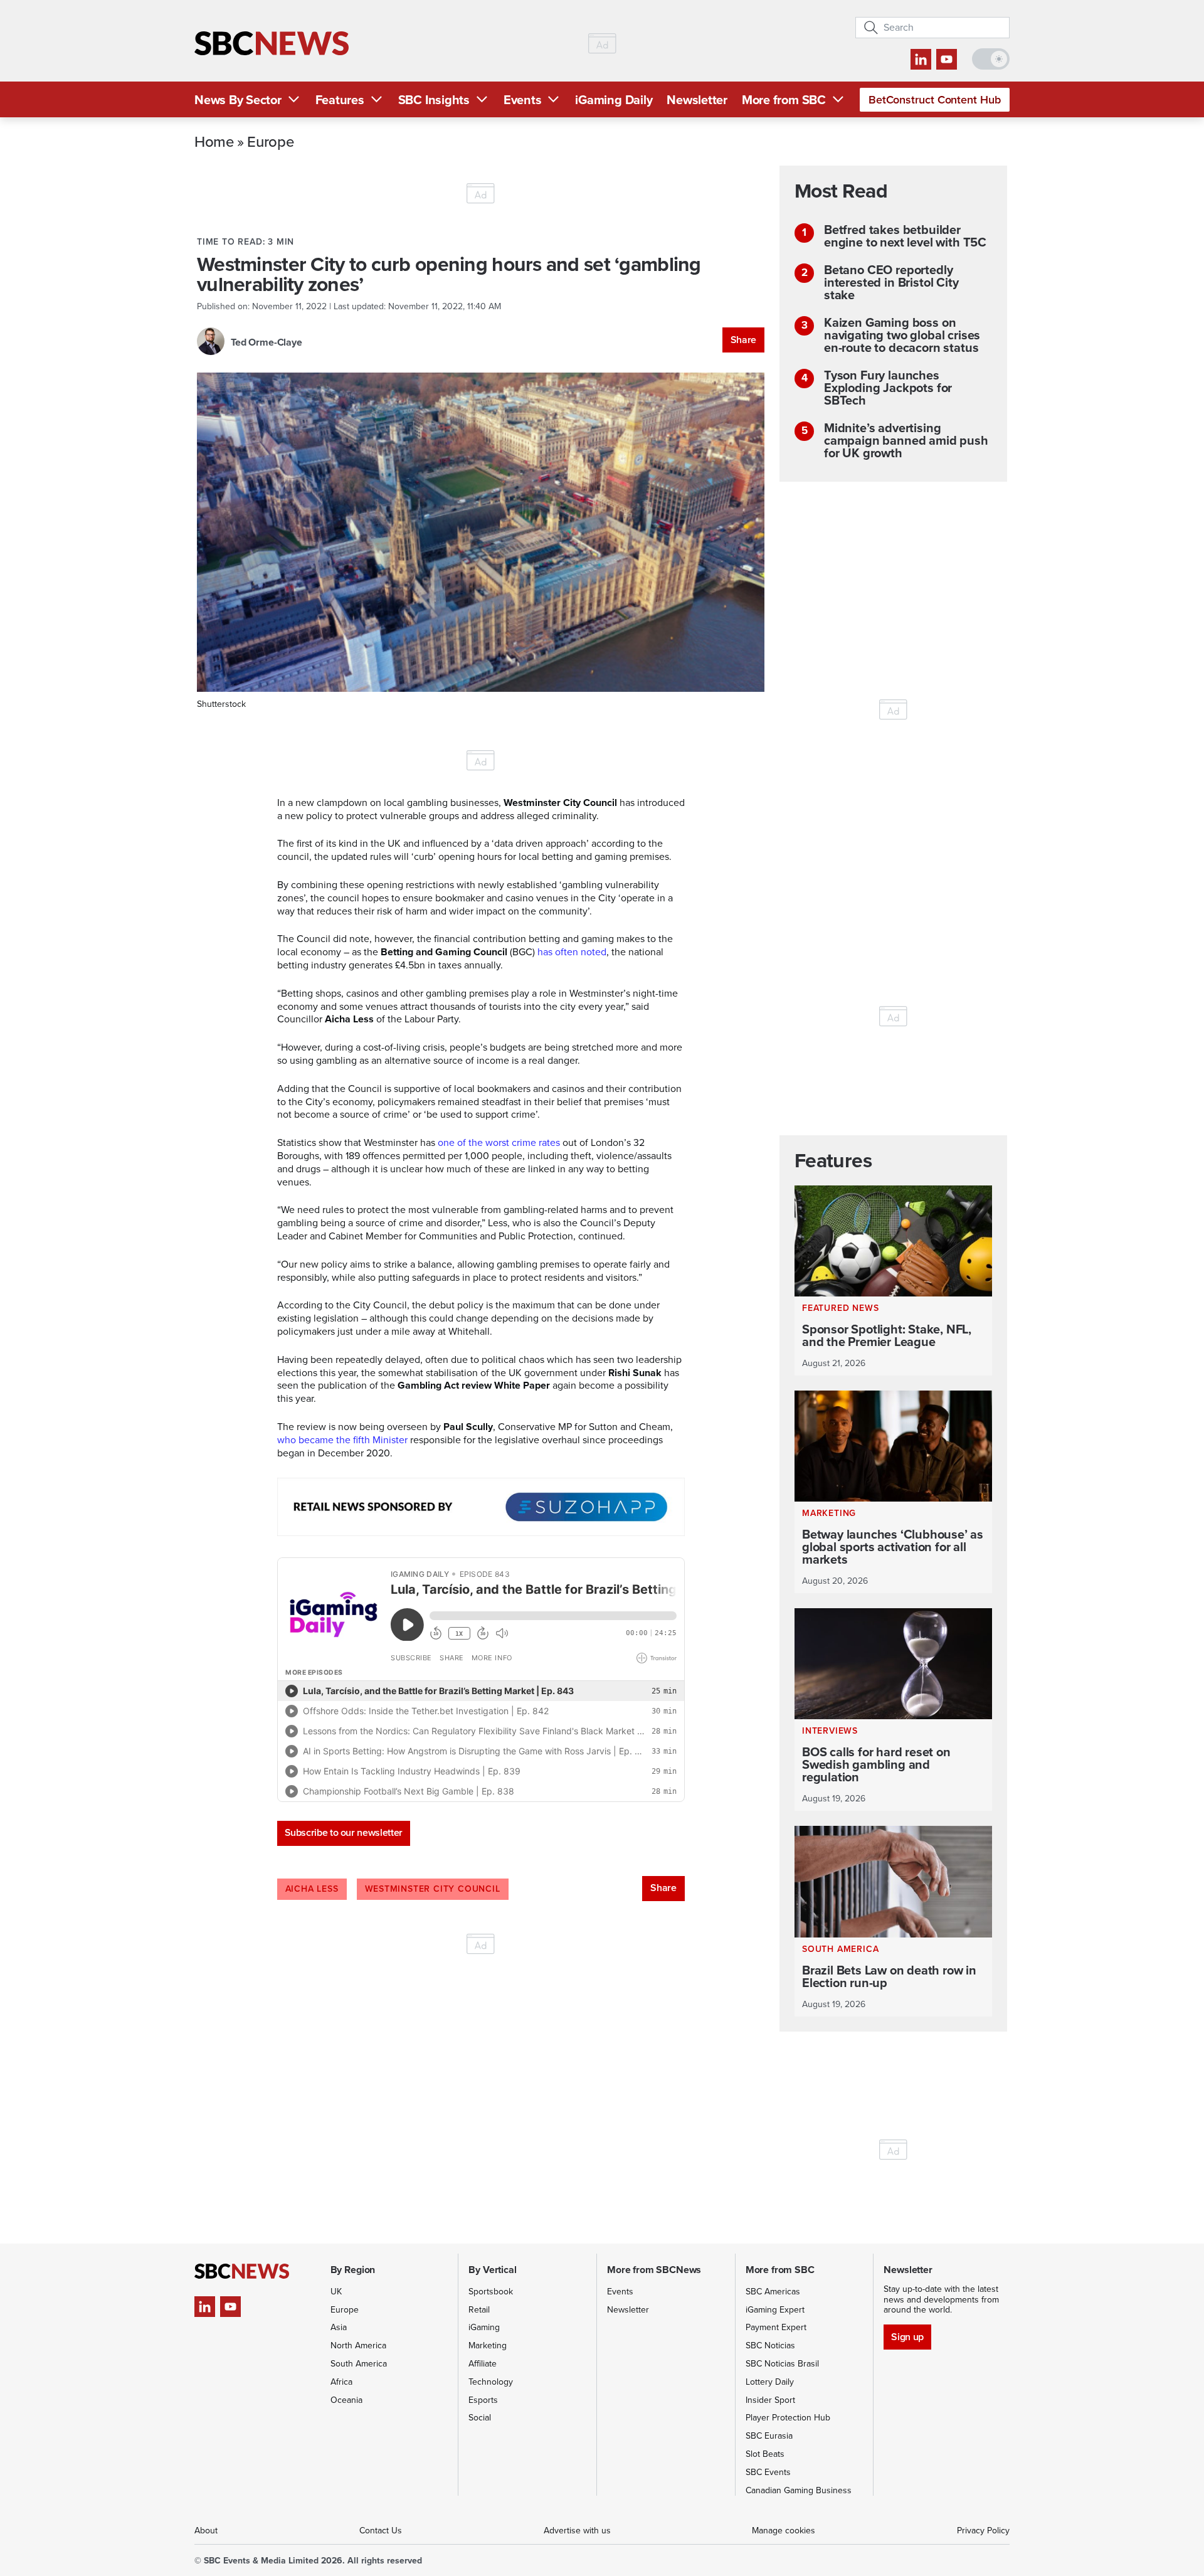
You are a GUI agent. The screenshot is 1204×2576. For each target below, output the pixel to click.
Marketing (488, 2345)
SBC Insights (434, 100)
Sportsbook (491, 2292)
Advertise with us (577, 2531)
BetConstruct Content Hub (935, 100)
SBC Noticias (770, 2345)
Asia (339, 2327)
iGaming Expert (775, 2310)
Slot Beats (765, 2454)
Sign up (907, 2337)
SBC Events (768, 2472)
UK (336, 2292)
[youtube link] (947, 59)
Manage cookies (784, 2531)
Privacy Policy (983, 2531)
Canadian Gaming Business (799, 2490)
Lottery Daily (770, 2382)
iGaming (484, 2327)
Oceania (346, 2400)
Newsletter (697, 100)
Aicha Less (312, 1889)
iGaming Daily (614, 100)
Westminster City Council (433, 1889)
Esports (483, 2400)
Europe (270, 141)
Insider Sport (770, 2400)
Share (743, 340)
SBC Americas (773, 2292)
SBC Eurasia (769, 2436)
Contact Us (381, 2531)
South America (359, 2364)
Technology (491, 2382)
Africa (341, 2382)
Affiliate (483, 2364)
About (206, 2531)
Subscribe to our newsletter (344, 1832)
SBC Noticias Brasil (782, 2364)
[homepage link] (272, 44)
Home (214, 141)
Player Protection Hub (788, 2418)
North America (358, 2345)
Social (480, 2418)
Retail (479, 2310)
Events (523, 100)
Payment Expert (776, 2327)
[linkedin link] (921, 59)
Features (340, 100)
